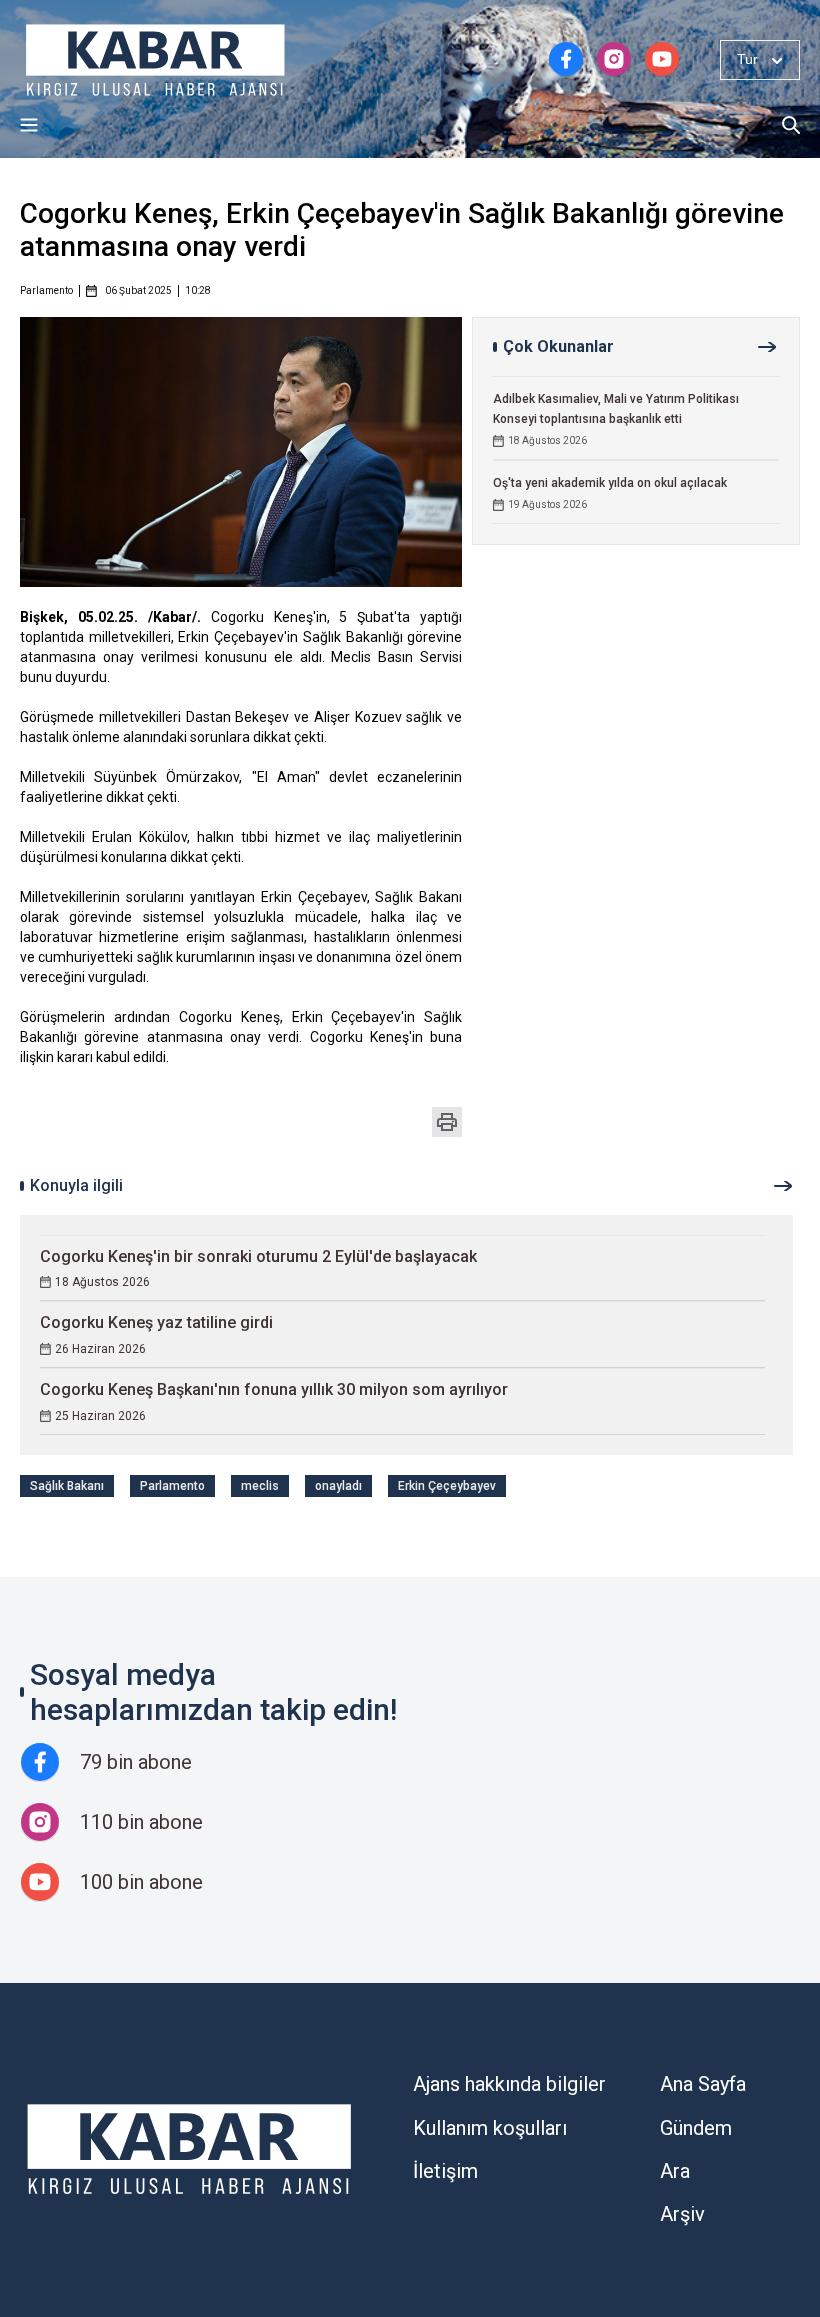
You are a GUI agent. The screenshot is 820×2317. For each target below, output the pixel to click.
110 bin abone (141, 1822)
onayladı (338, 1486)
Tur (747, 59)
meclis (260, 1486)
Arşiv (682, 2214)
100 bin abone (141, 1882)
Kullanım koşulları (490, 2128)
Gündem (696, 2128)
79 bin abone (136, 1762)
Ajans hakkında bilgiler (509, 2084)
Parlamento (46, 291)
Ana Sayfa (703, 2084)
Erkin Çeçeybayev (447, 1486)
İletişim (445, 2171)
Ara (675, 2171)
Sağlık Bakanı (67, 1486)
